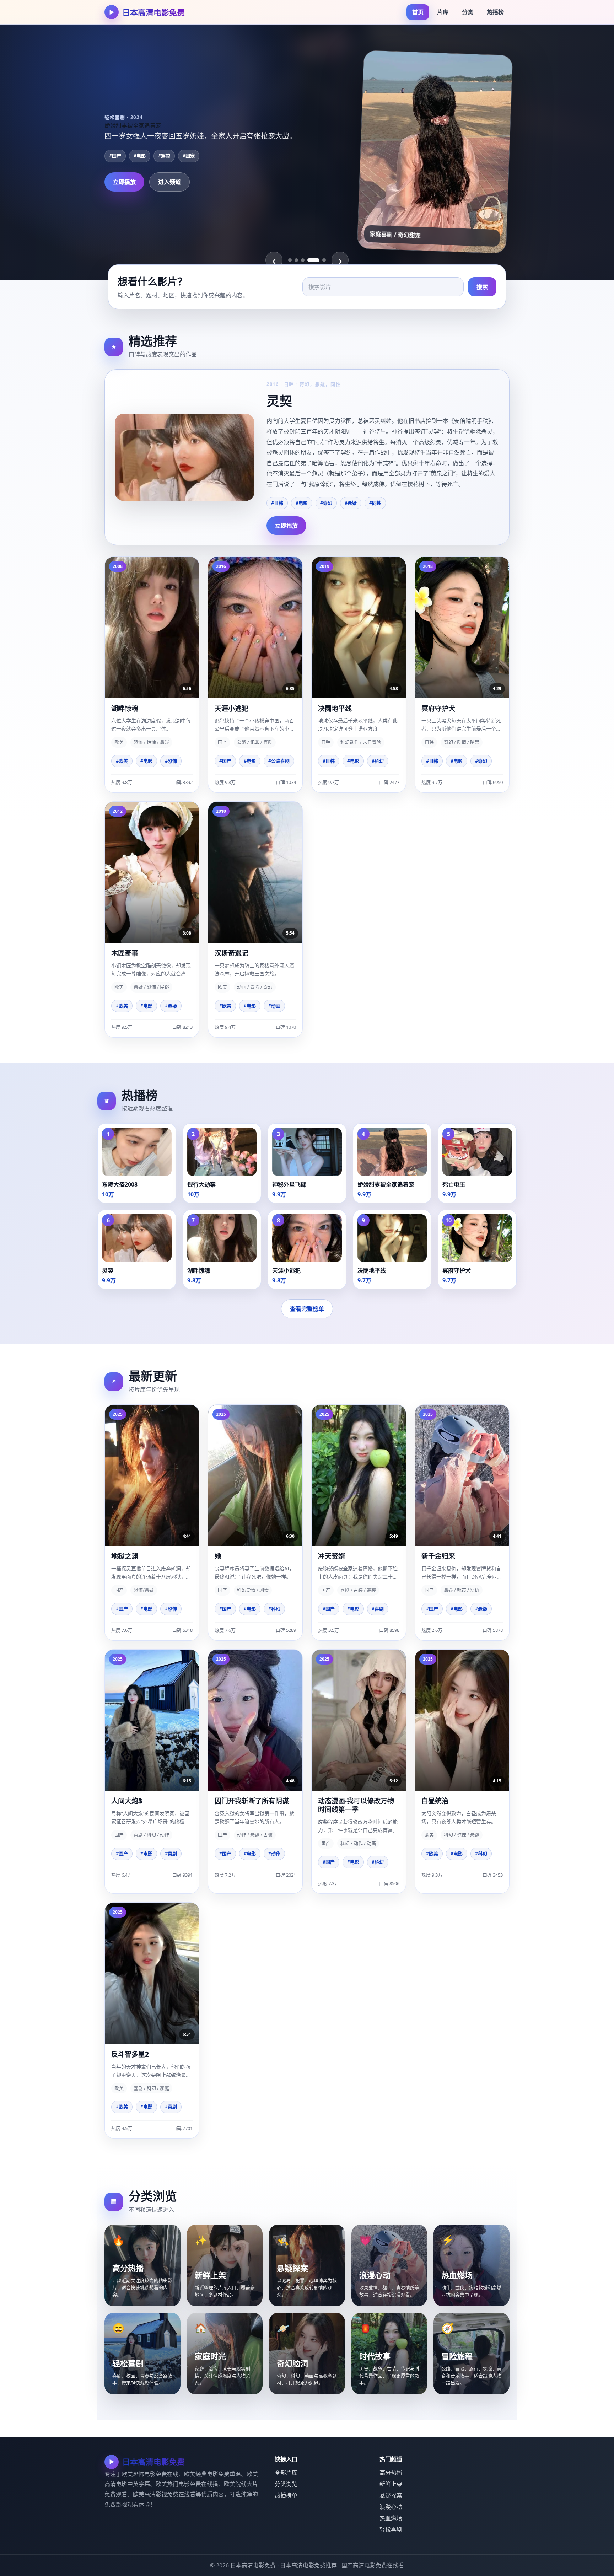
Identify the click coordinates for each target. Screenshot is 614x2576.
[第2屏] (296, 260)
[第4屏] (309, 260)
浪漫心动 (391, 2507)
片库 (443, 12)
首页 (418, 12)
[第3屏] (303, 260)
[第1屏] (290, 260)
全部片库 (286, 2473)
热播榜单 (286, 2495)
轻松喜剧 (391, 2529)
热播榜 (495, 12)
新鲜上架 (391, 2484)
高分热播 (391, 2473)
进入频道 (169, 188)
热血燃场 (391, 2518)
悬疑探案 (391, 2495)
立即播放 (124, 188)
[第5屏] (320, 260)
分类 (468, 12)
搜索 (482, 287)
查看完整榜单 (307, 1309)
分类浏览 (286, 2484)
